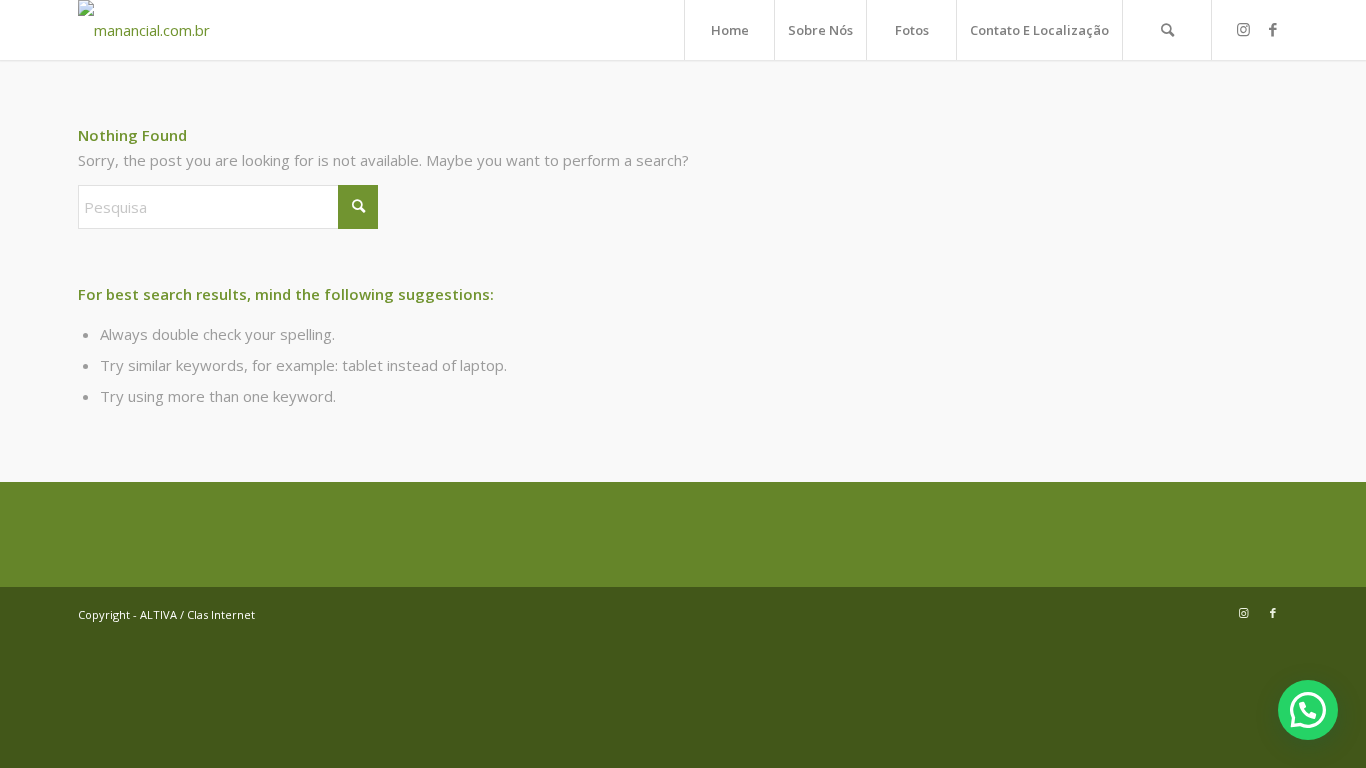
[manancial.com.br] (144, 30)
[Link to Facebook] (1273, 29)
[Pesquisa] (1167, 30)
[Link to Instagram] (1243, 29)
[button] (1308, 710)
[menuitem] (729, 30)
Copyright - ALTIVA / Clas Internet (166, 614)
